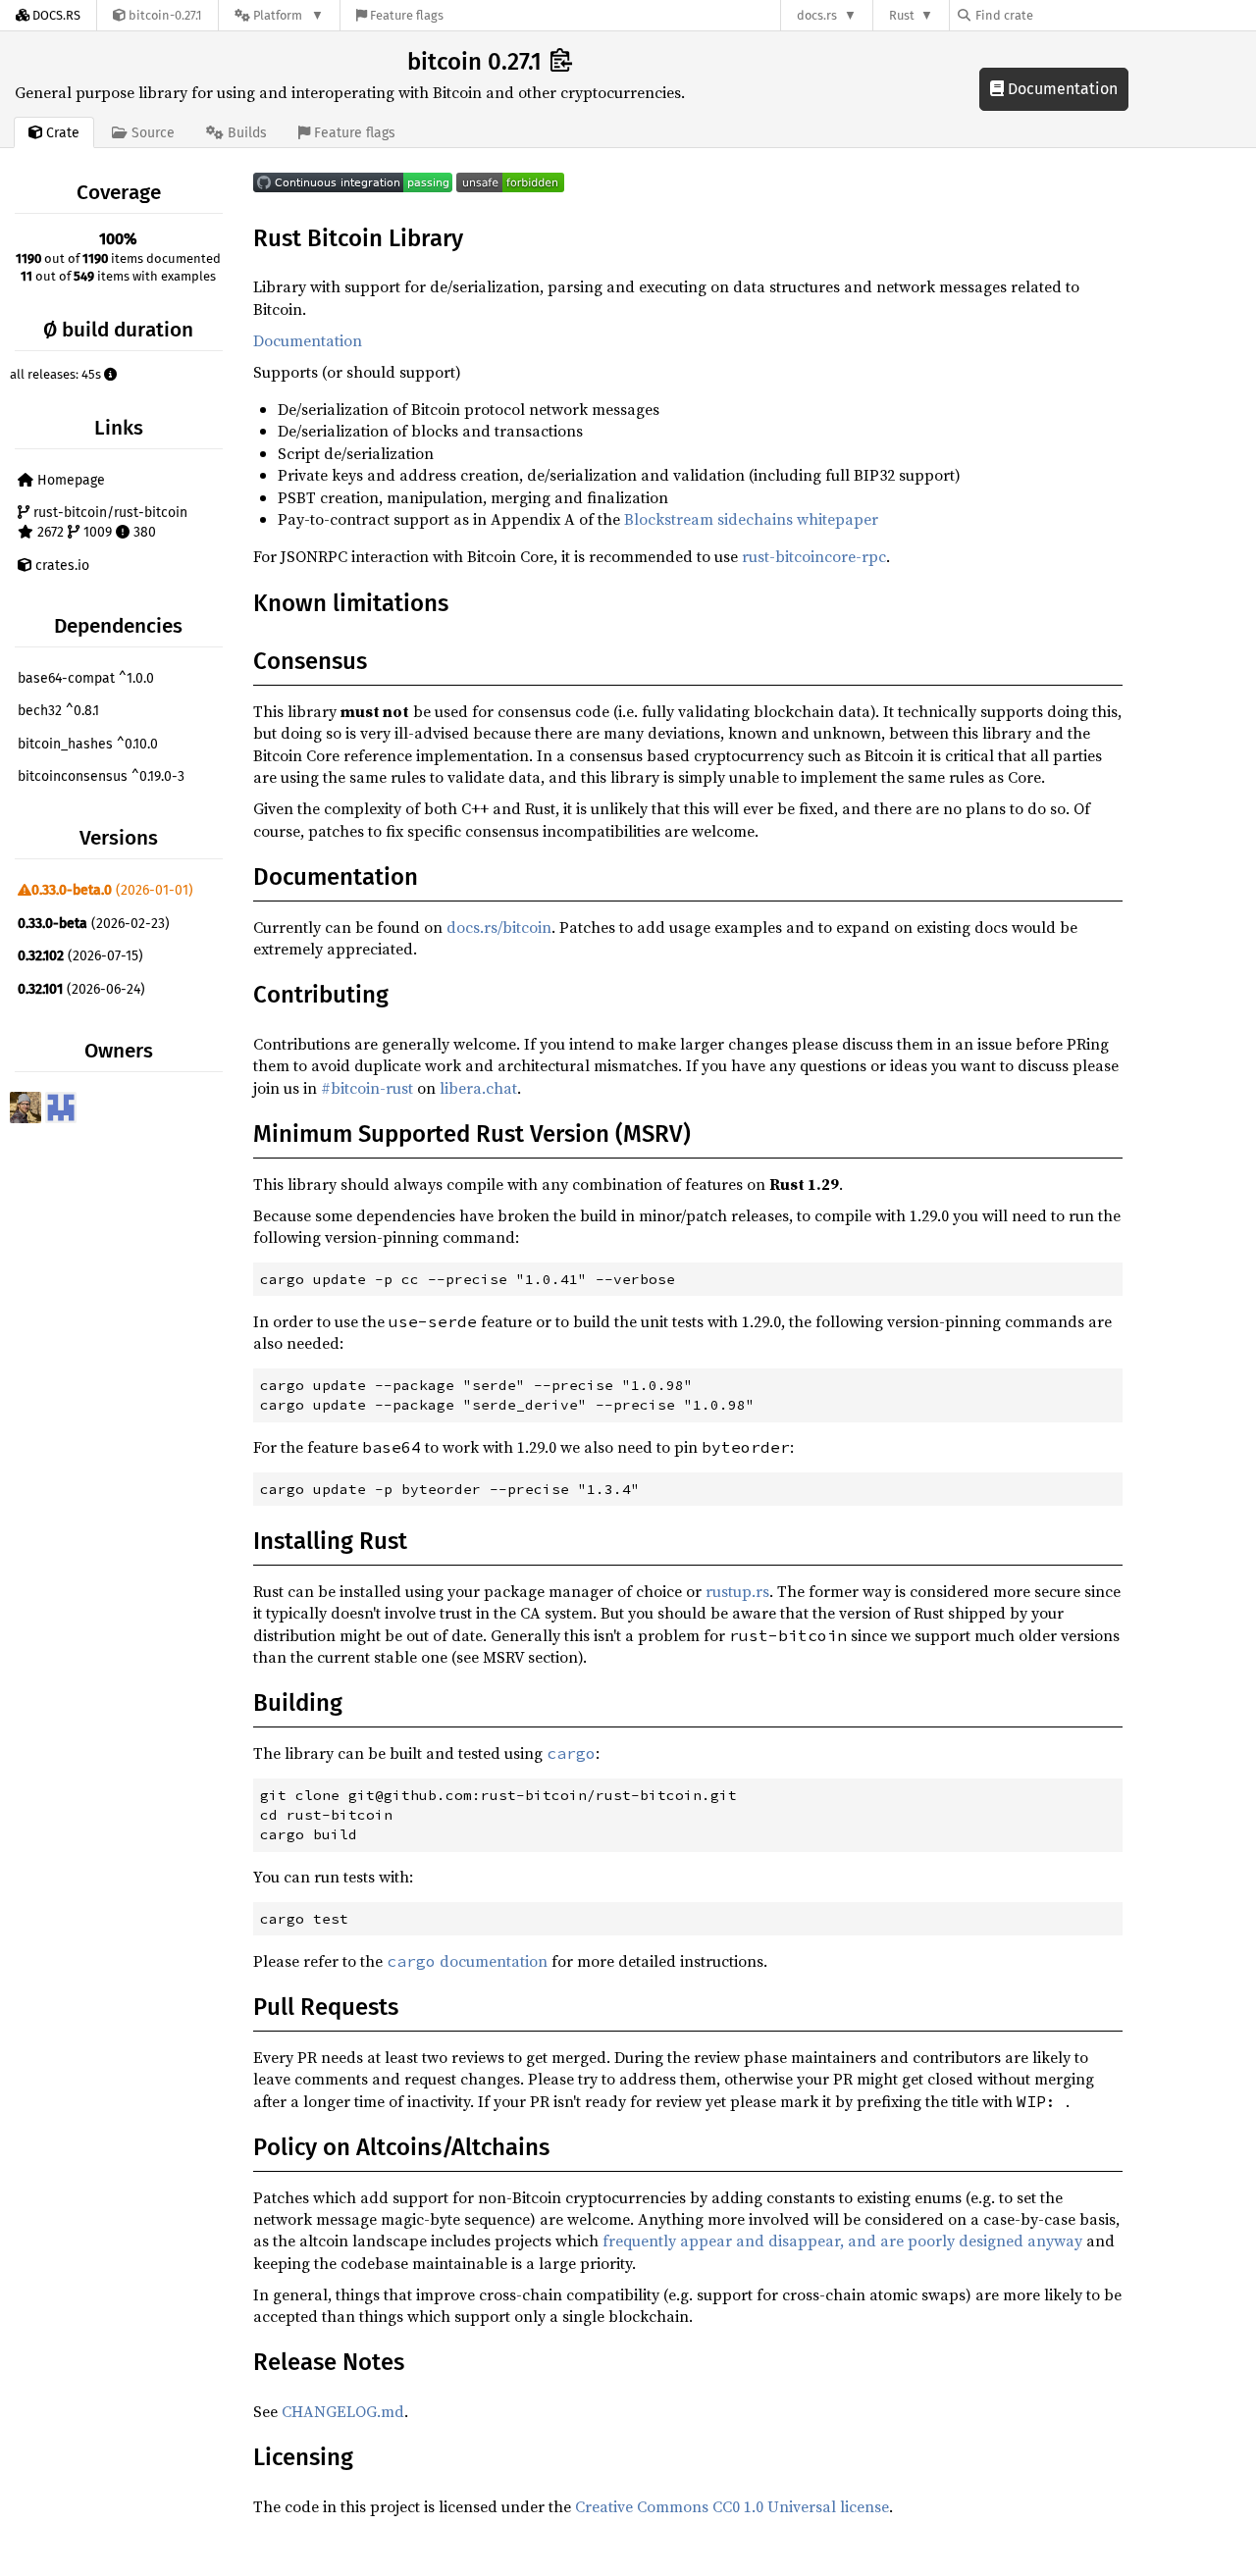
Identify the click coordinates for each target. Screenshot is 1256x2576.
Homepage (69, 480)
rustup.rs (737, 1591)
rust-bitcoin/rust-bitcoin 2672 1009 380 (108, 522)
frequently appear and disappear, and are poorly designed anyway (842, 2241)
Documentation (1061, 89)
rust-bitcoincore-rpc (814, 556)
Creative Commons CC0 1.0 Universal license (732, 2506)
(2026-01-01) (112, 890)
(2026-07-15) (80, 956)
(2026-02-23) (94, 924)
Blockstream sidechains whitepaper (751, 519)
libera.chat (478, 1088)
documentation (467, 1961)
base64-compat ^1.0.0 (86, 678)
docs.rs (817, 15)
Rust (902, 15)
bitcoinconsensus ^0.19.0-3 (101, 776)
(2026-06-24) (81, 989)
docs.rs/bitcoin (499, 927)
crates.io (60, 566)
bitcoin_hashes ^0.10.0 (88, 744)
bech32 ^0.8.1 (58, 711)
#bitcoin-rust (367, 1088)
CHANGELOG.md (343, 2411)
